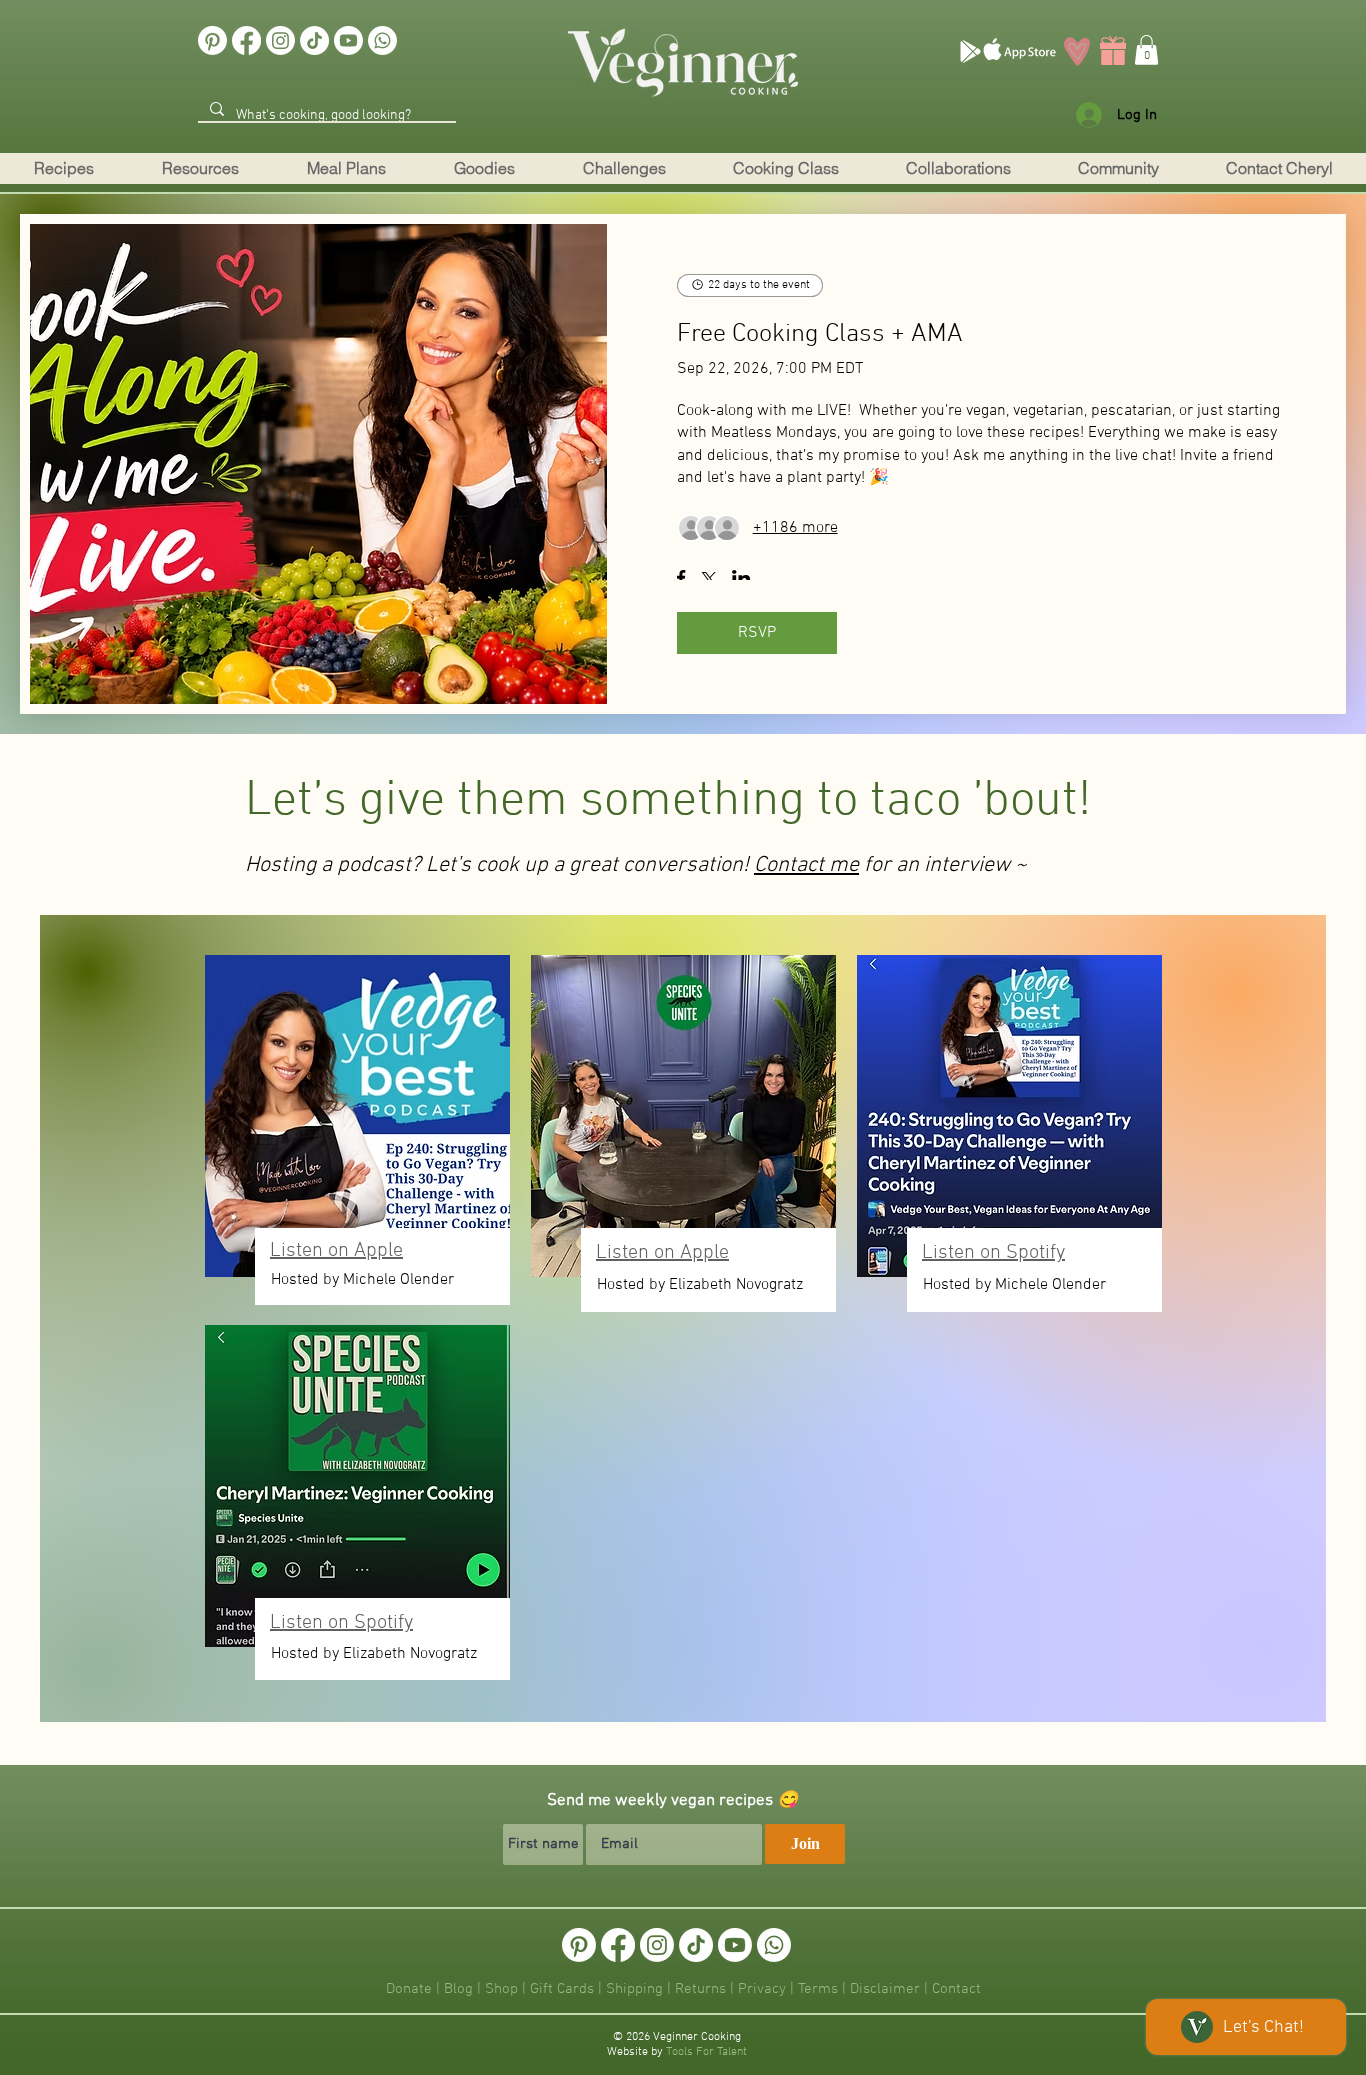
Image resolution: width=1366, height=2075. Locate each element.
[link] (1146, 50)
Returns (700, 1989)
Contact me (806, 865)
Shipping (634, 1989)
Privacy (762, 1989)
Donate (409, 1989)
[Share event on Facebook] (681, 580)
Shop (501, 1989)
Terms (820, 1989)
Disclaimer (887, 1989)
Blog (458, 1989)
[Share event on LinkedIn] (741, 580)
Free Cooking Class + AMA (820, 334)
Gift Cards (562, 1989)
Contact (956, 1989)
